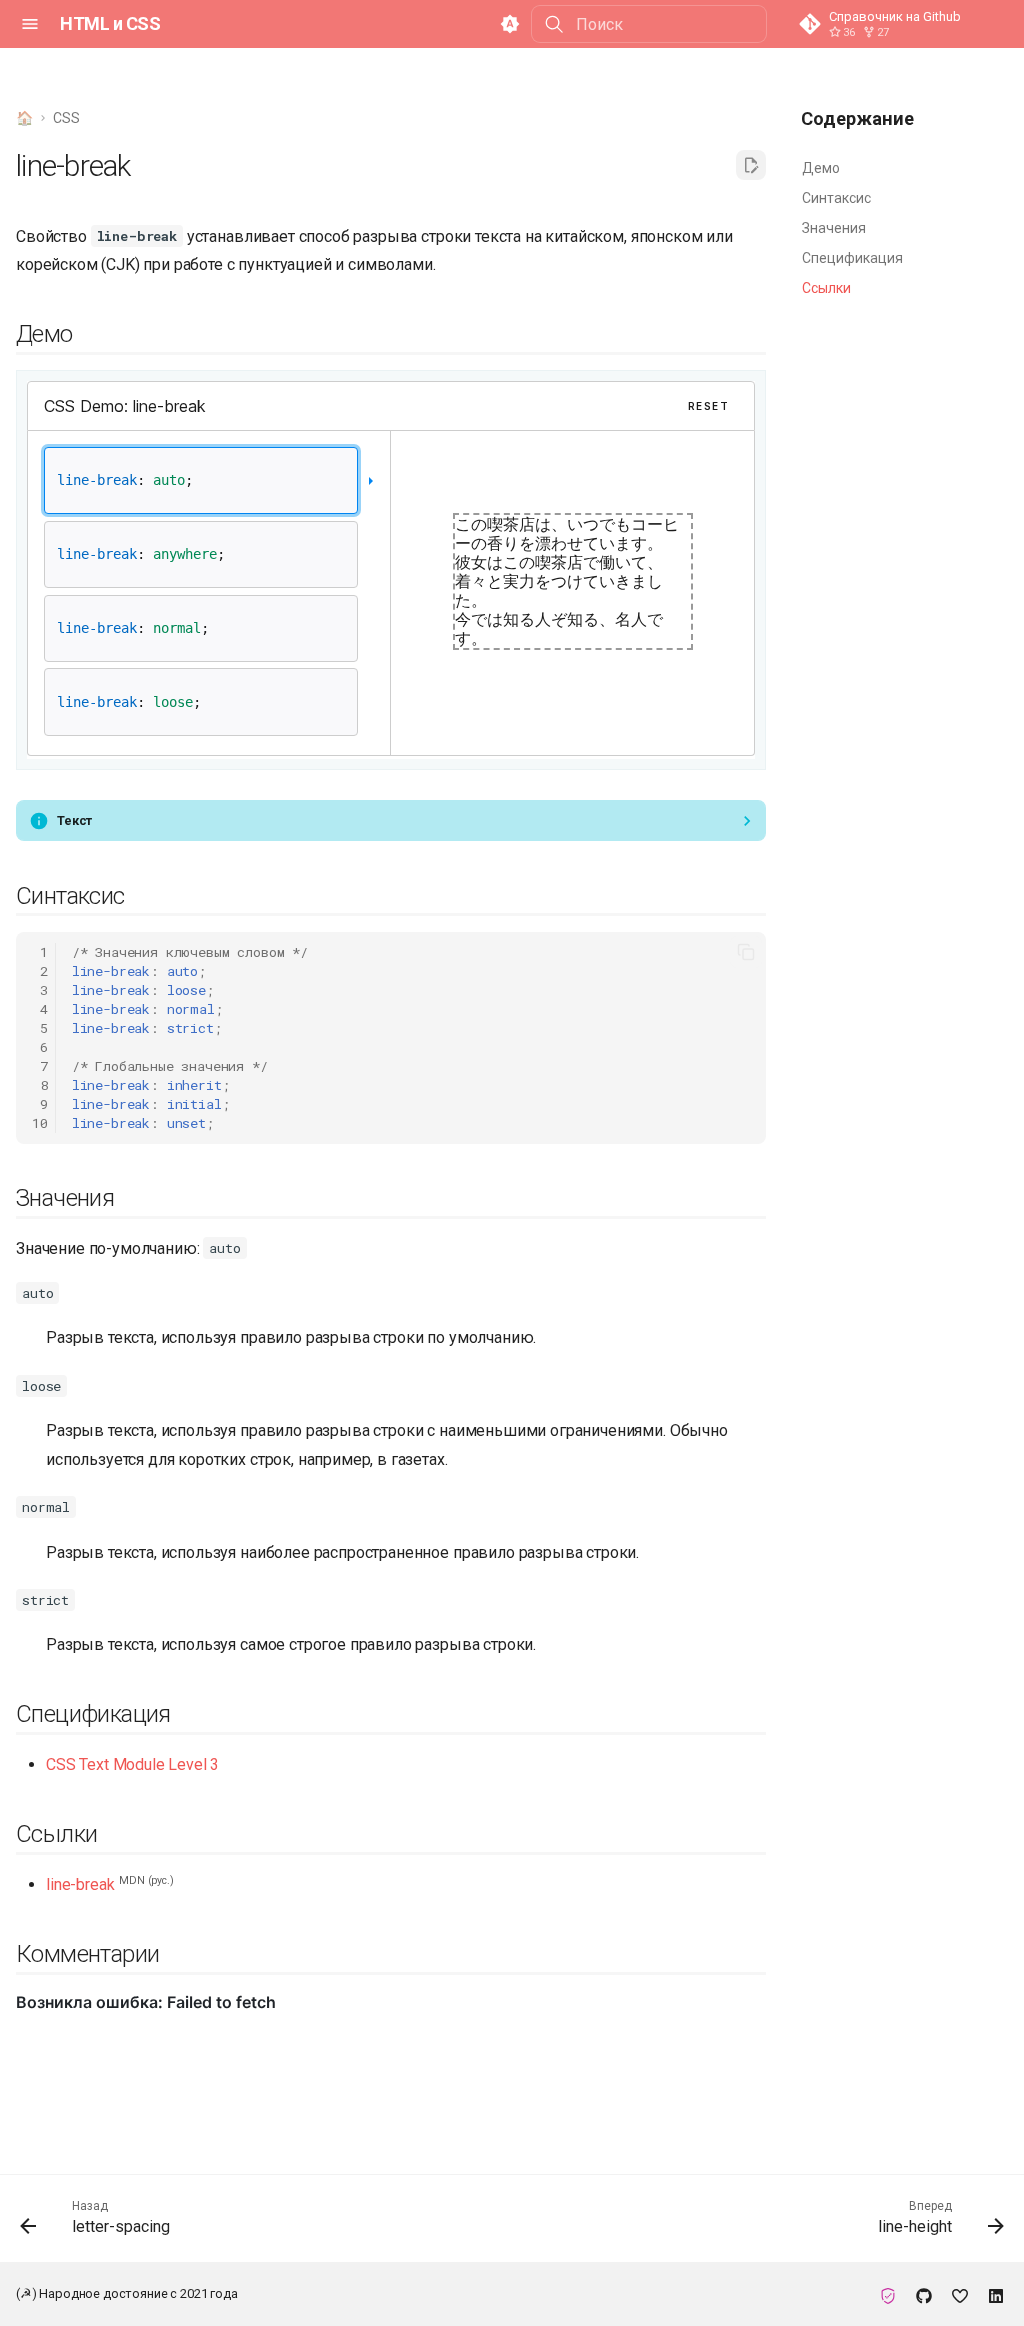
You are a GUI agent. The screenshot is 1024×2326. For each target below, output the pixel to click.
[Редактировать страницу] (751, 165)
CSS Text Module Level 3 (132, 1764)
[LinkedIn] (996, 2294)
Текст (74, 820)
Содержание (857, 118)
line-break (80, 1884)
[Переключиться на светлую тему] (510, 24)
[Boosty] (960, 2294)
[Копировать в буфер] (746, 952)
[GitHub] (924, 2294)
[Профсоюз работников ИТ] (888, 2294)
